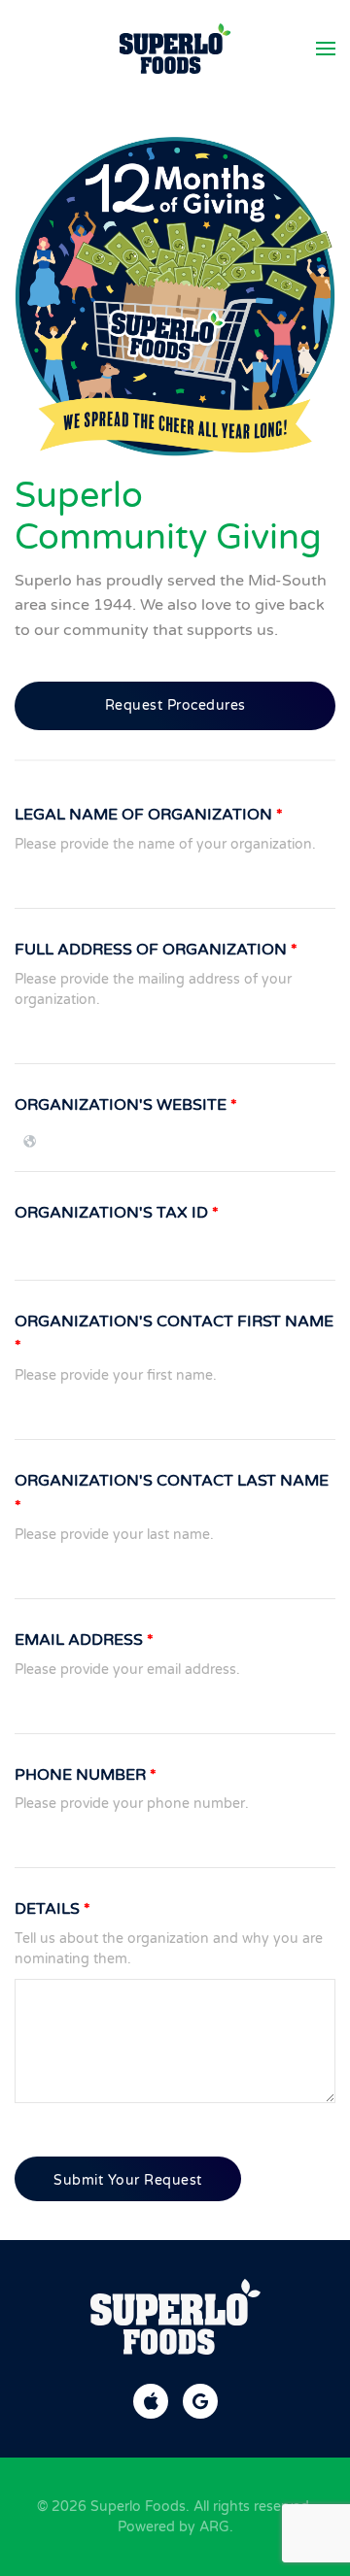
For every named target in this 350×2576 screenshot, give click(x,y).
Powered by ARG (174, 2527)
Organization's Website (126, 1105)
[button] (326, 49)
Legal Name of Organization (149, 815)
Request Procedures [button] (175, 705)
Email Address (84, 1640)
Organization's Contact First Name (174, 1334)
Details (52, 1909)
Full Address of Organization (156, 950)
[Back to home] (175, 49)
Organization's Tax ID (117, 1213)
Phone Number (86, 1775)
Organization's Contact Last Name (172, 1493)
